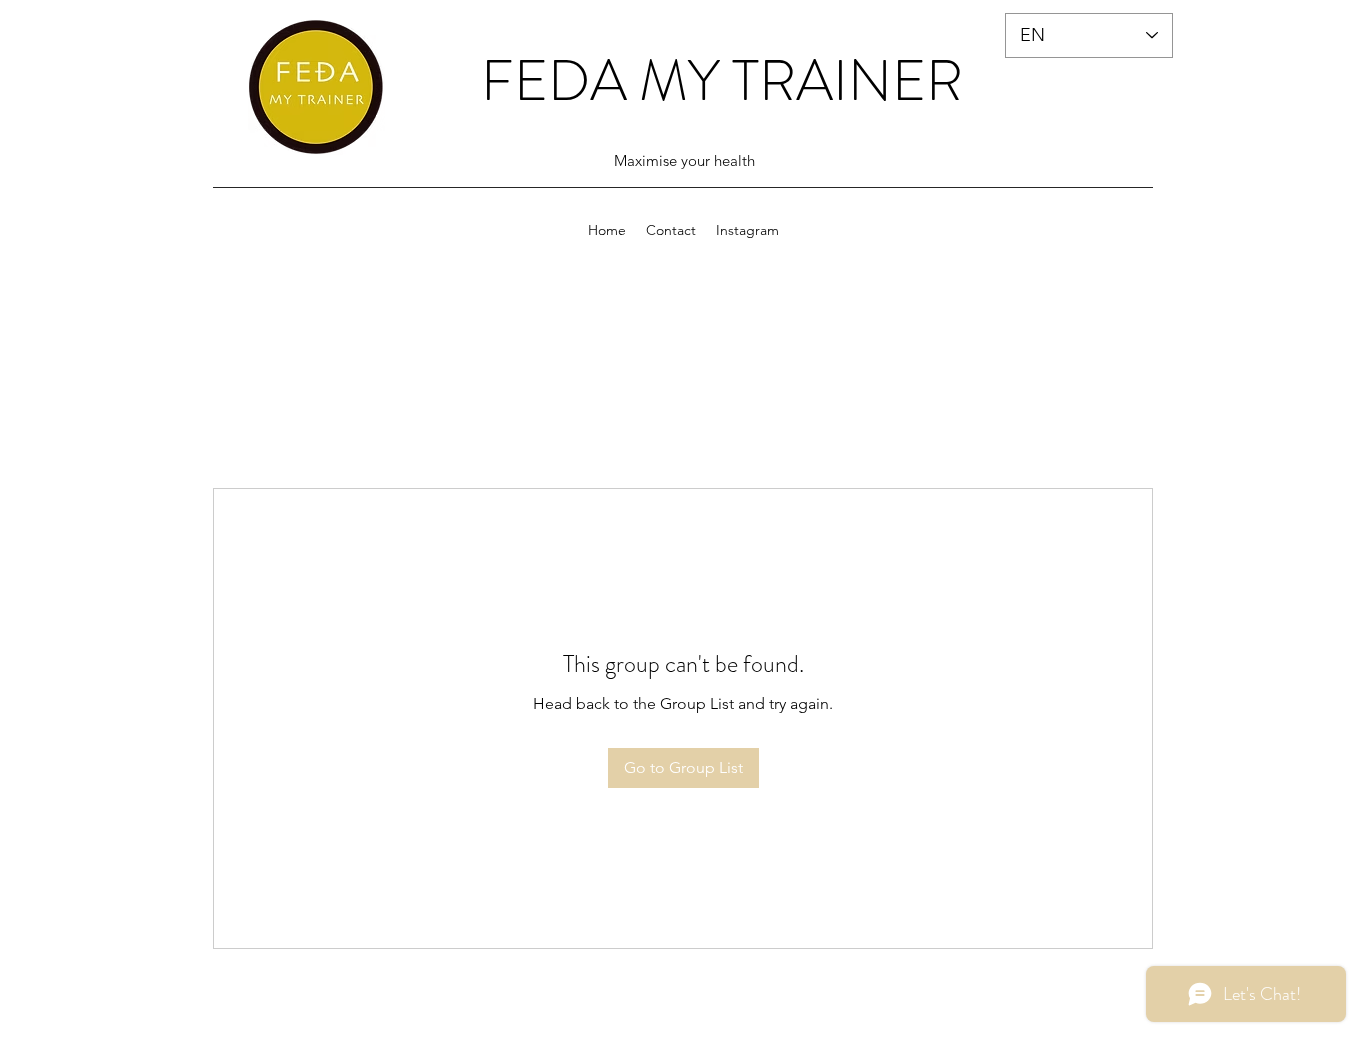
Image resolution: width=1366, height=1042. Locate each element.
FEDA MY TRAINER (722, 81)
